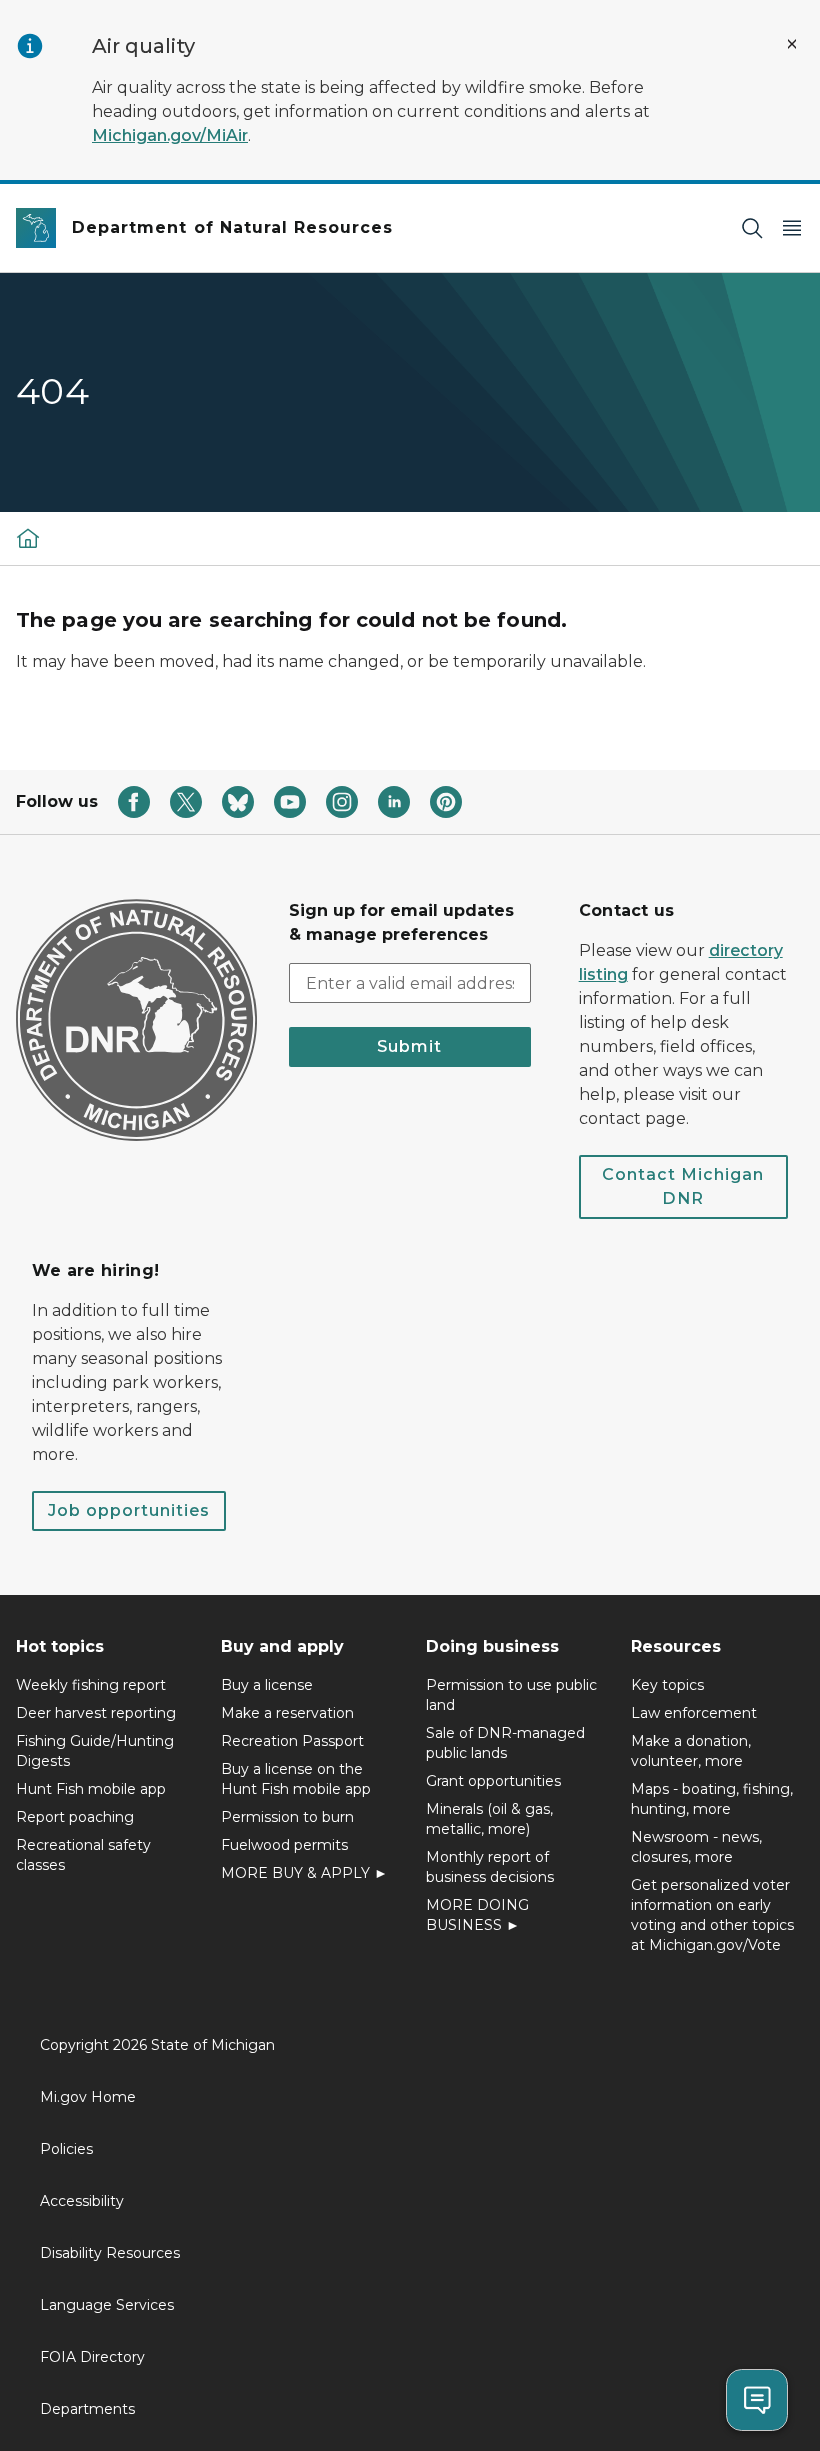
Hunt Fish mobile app (91, 1789)
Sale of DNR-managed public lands (505, 1743)
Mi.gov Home (88, 2097)
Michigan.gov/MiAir (170, 135)
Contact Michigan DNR (683, 1186)
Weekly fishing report (91, 1685)
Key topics (667, 1685)
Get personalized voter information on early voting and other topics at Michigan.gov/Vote (712, 1915)
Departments (87, 2409)
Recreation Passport (292, 1741)
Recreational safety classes (83, 1855)
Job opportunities (129, 1510)
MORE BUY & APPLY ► (304, 1873)
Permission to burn (287, 1817)
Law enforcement (694, 1713)
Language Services (107, 2305)
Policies (66, 2149)
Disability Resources (110, 2253)
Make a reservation (287, 1713)
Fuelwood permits (284, 1845)
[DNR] (28, 538)
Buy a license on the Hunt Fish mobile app (296, 1779)
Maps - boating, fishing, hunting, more (712, 1799)
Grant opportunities (493, 1781)
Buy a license (267, 1685)
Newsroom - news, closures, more (696, 1847)
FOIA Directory (92, 2357)
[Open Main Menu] (792, 228)
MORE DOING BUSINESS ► (477, 1915)
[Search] (752, 228)
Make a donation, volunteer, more (691, 1751)
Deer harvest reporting (96, 1713)
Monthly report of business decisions (490, 1867)
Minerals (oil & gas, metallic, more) (489, 1819)
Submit (409, 1046)
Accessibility (82, 2201)
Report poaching (75, 1817)
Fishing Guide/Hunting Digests (95, 1751)
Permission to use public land (511, 1695)
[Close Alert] (792, 44)
